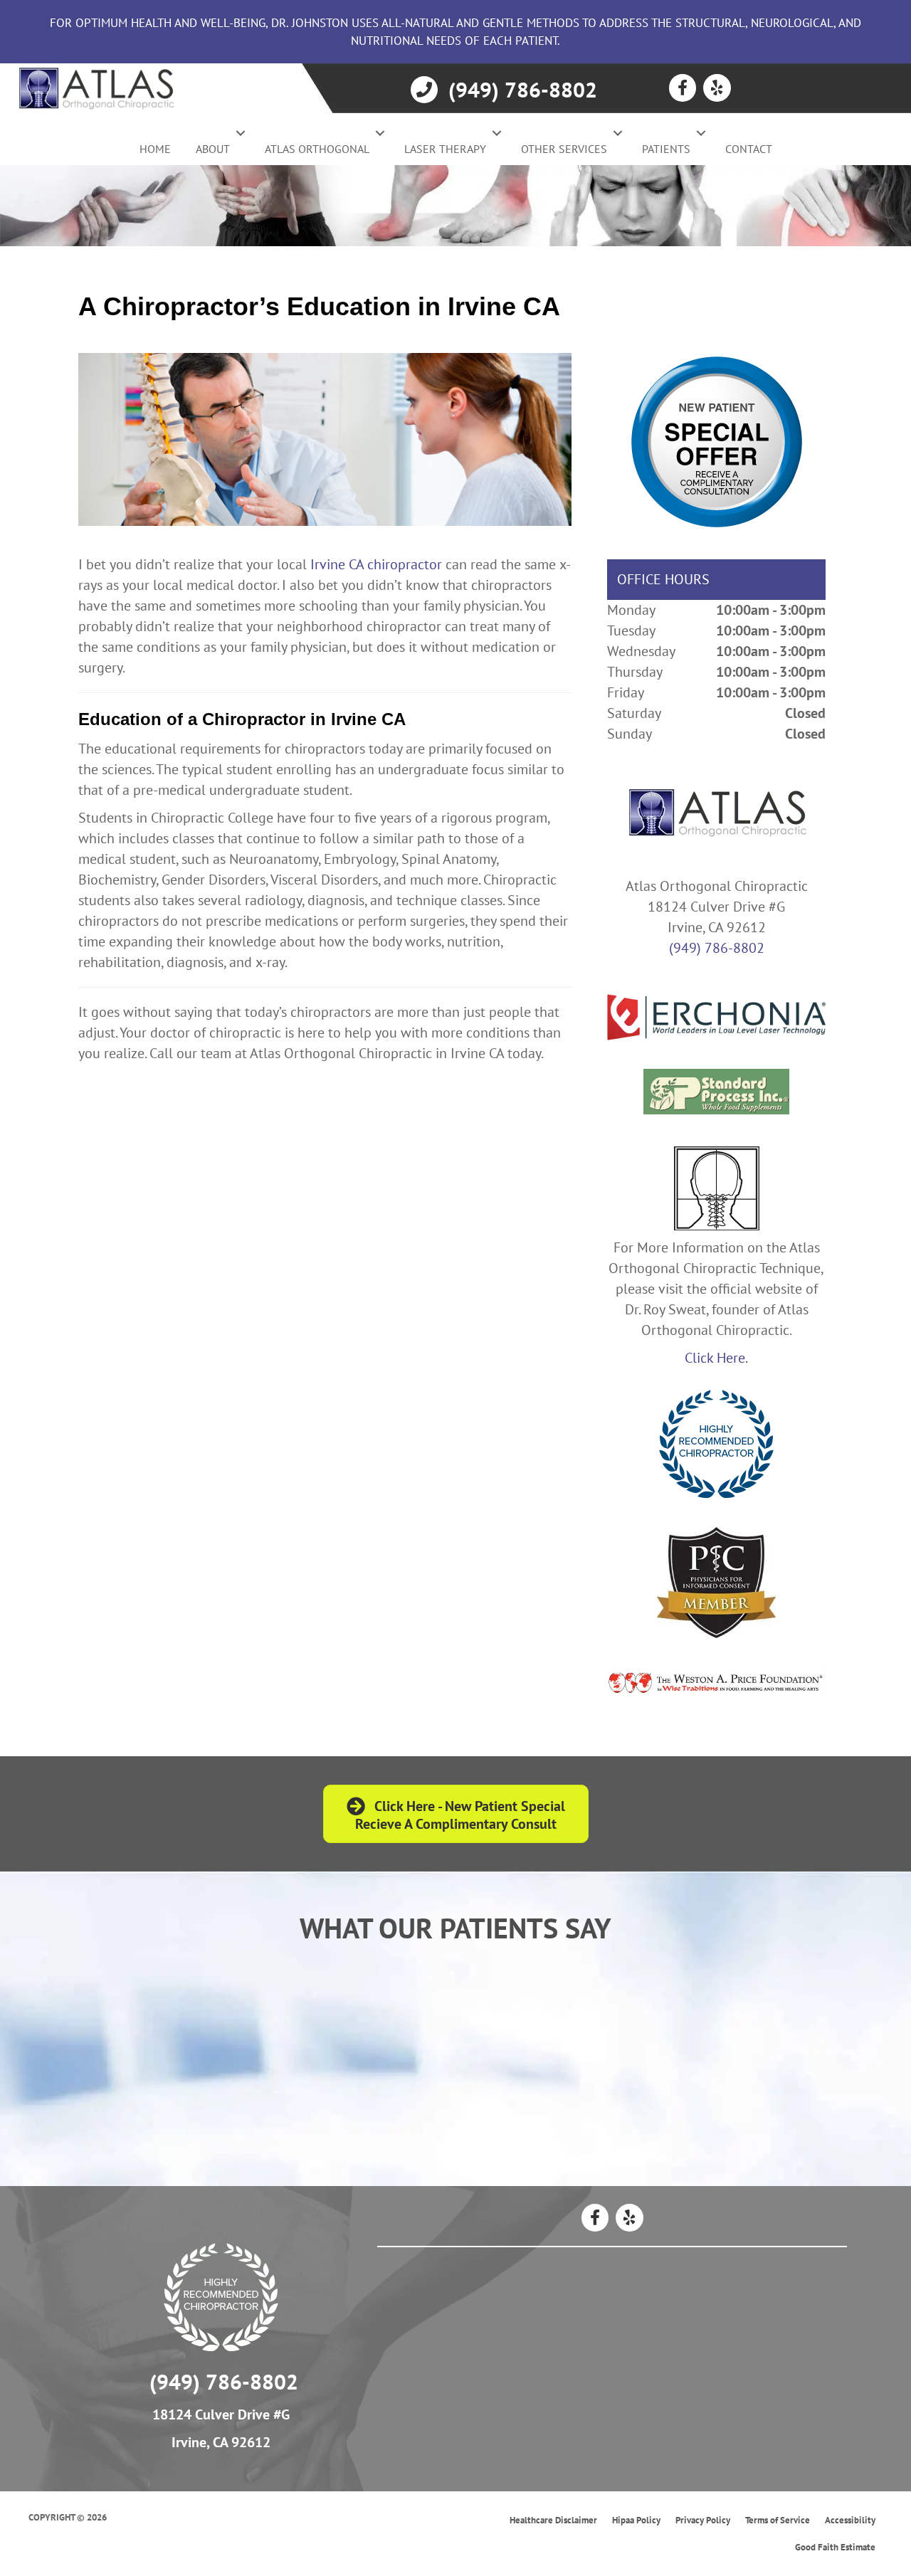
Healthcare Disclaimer (553, 2520)
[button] (241, 133)
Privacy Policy (703, 2520)
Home (155, 149)
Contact (749, 149)
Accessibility (850, 2520)
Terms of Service (778, 2520)
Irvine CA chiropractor (376, 564)
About (213, 149)
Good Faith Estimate (835, 2547)
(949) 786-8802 (717, 948)
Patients (666, 149)
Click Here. (716, 1358)
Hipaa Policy (636, 2520)
